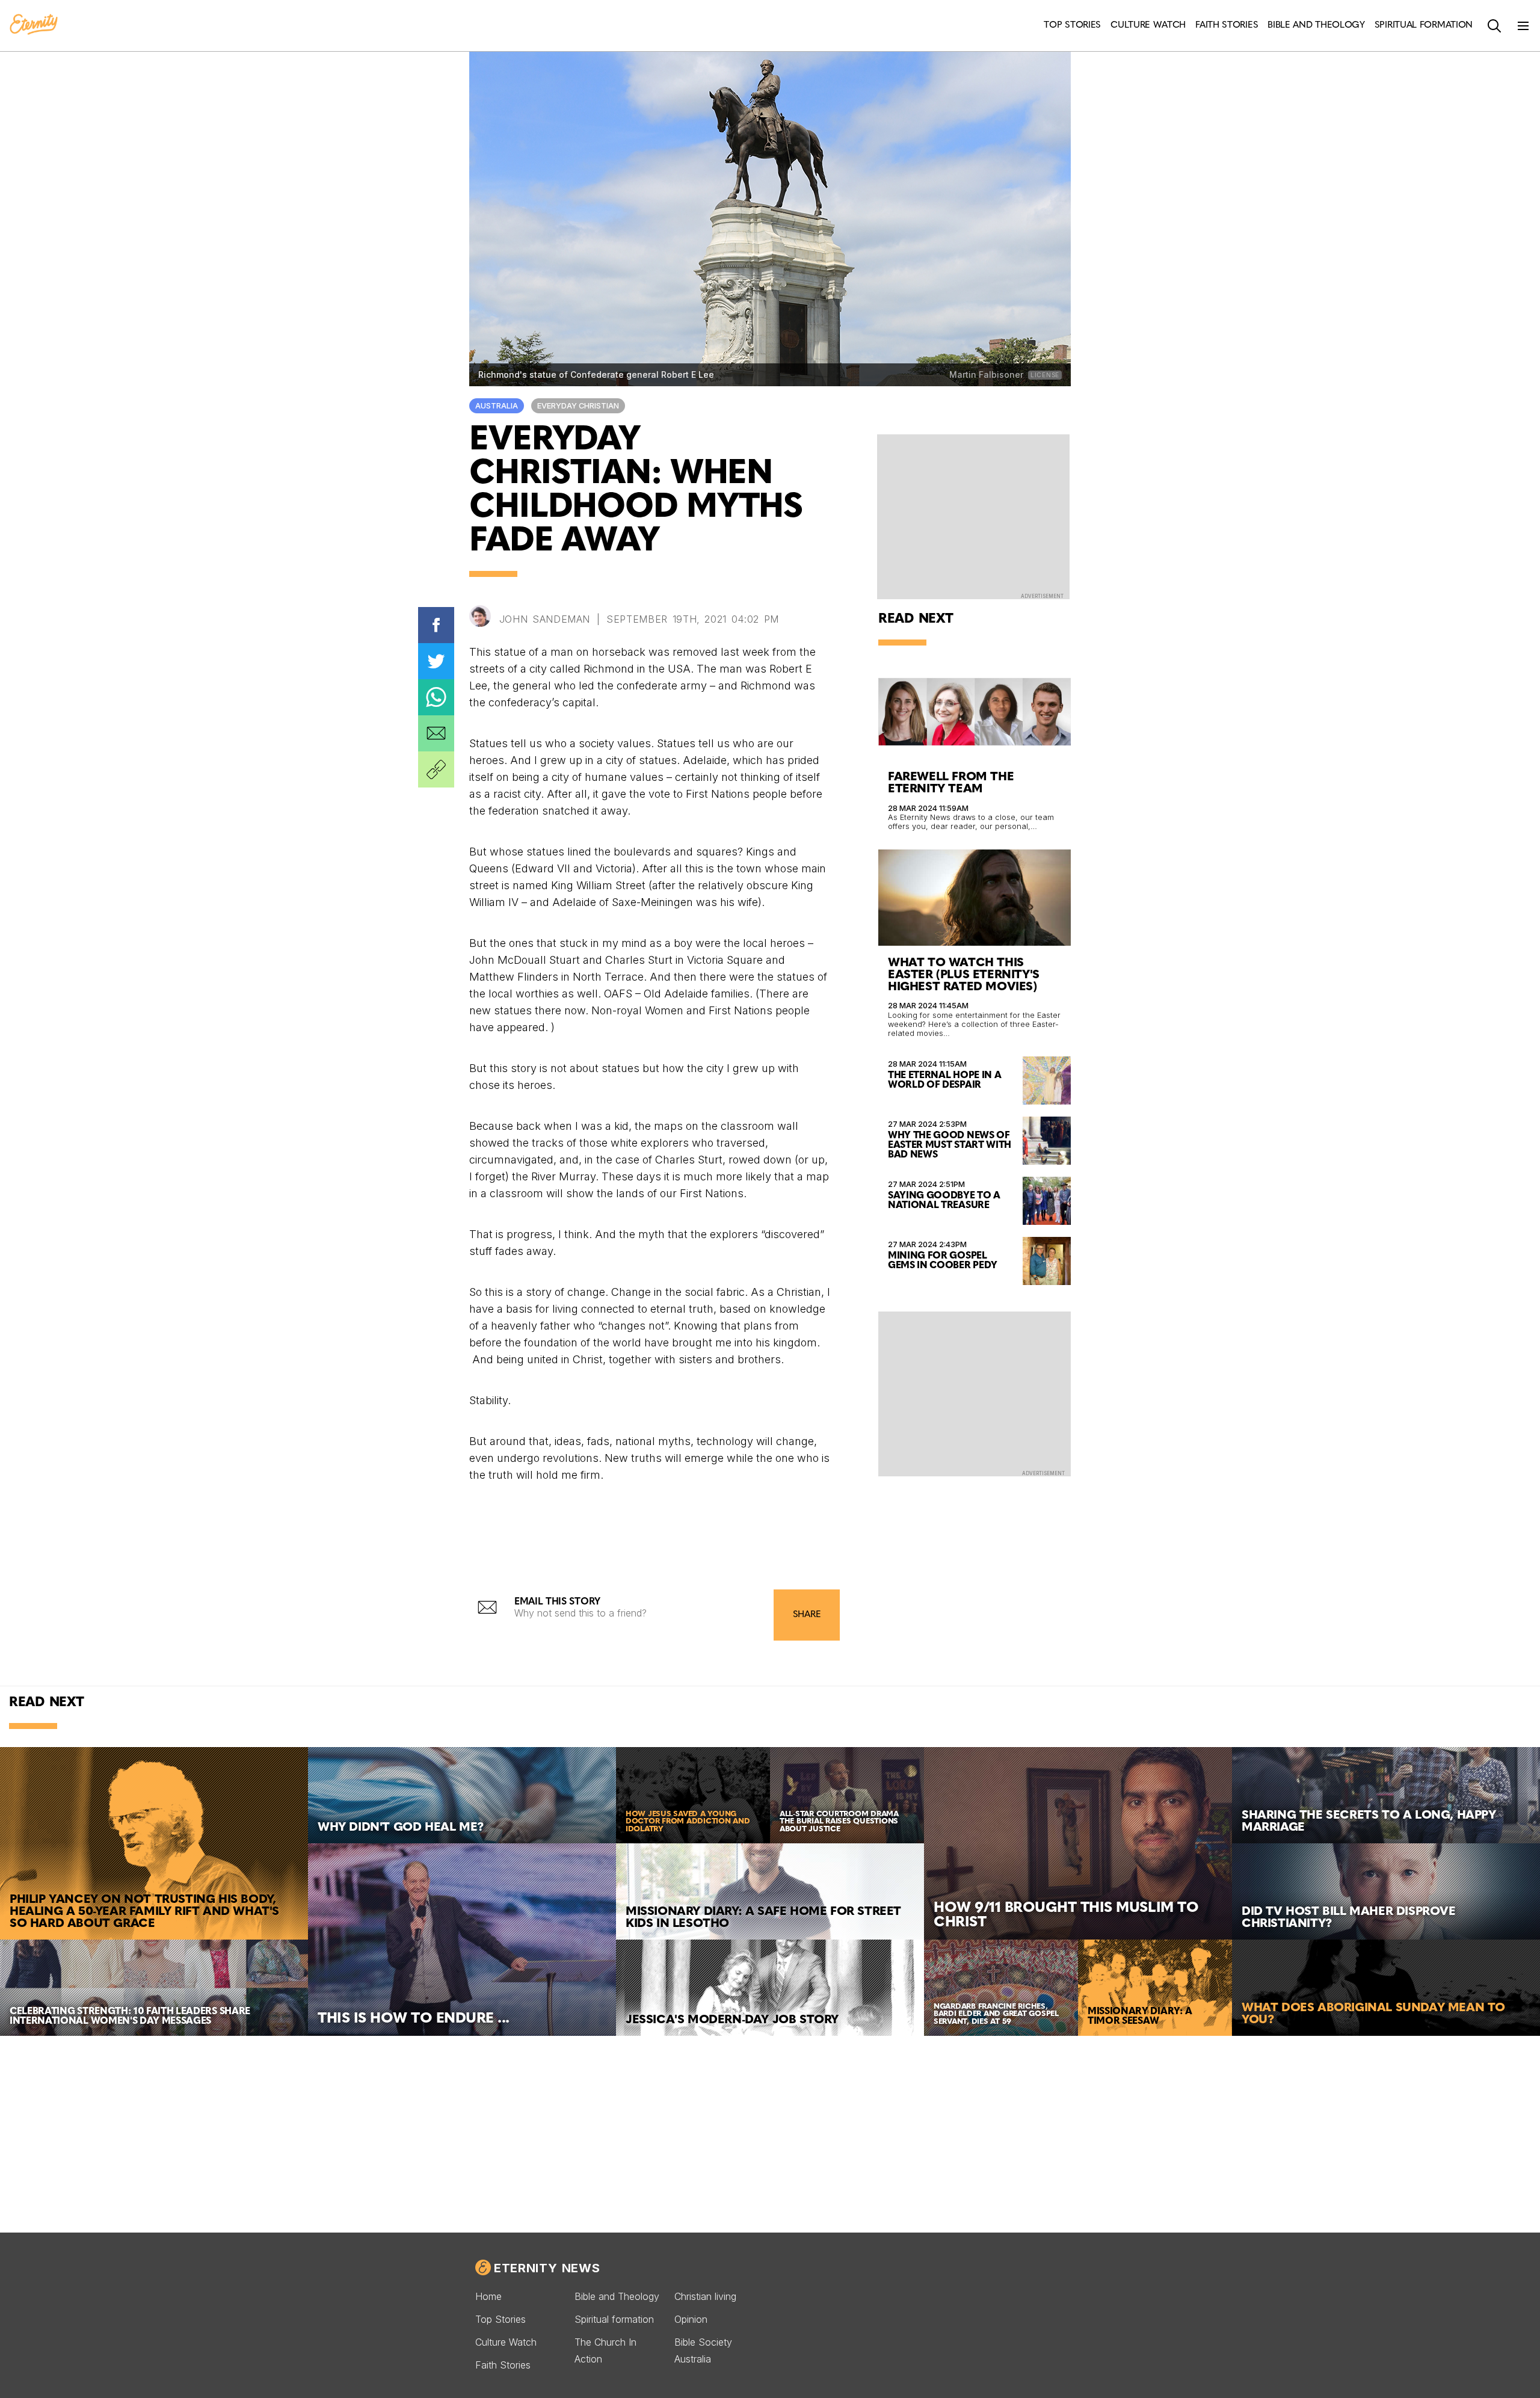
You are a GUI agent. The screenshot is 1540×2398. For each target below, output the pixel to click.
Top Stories (500, 2319)
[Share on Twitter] (436, 661)
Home (488, 2296)
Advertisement (1042, 596)
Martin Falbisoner (987, 374)
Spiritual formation (614, 2319)
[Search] (1494, 26)
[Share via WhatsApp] (436, 697)
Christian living (705, 2296)
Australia (497, 406)
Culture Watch (506, 2342)
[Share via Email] (436, 733)
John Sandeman (545, 619)
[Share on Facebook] (436, 625)
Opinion (691, 2319)
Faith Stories (503, 2365)
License (1045, 375)
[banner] (34, 25)
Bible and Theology (617, 2296)
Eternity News (547, 2268)
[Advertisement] (975, 1393)
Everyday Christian (578, 406)
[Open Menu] (1523, 26)
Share (807, 1615)
